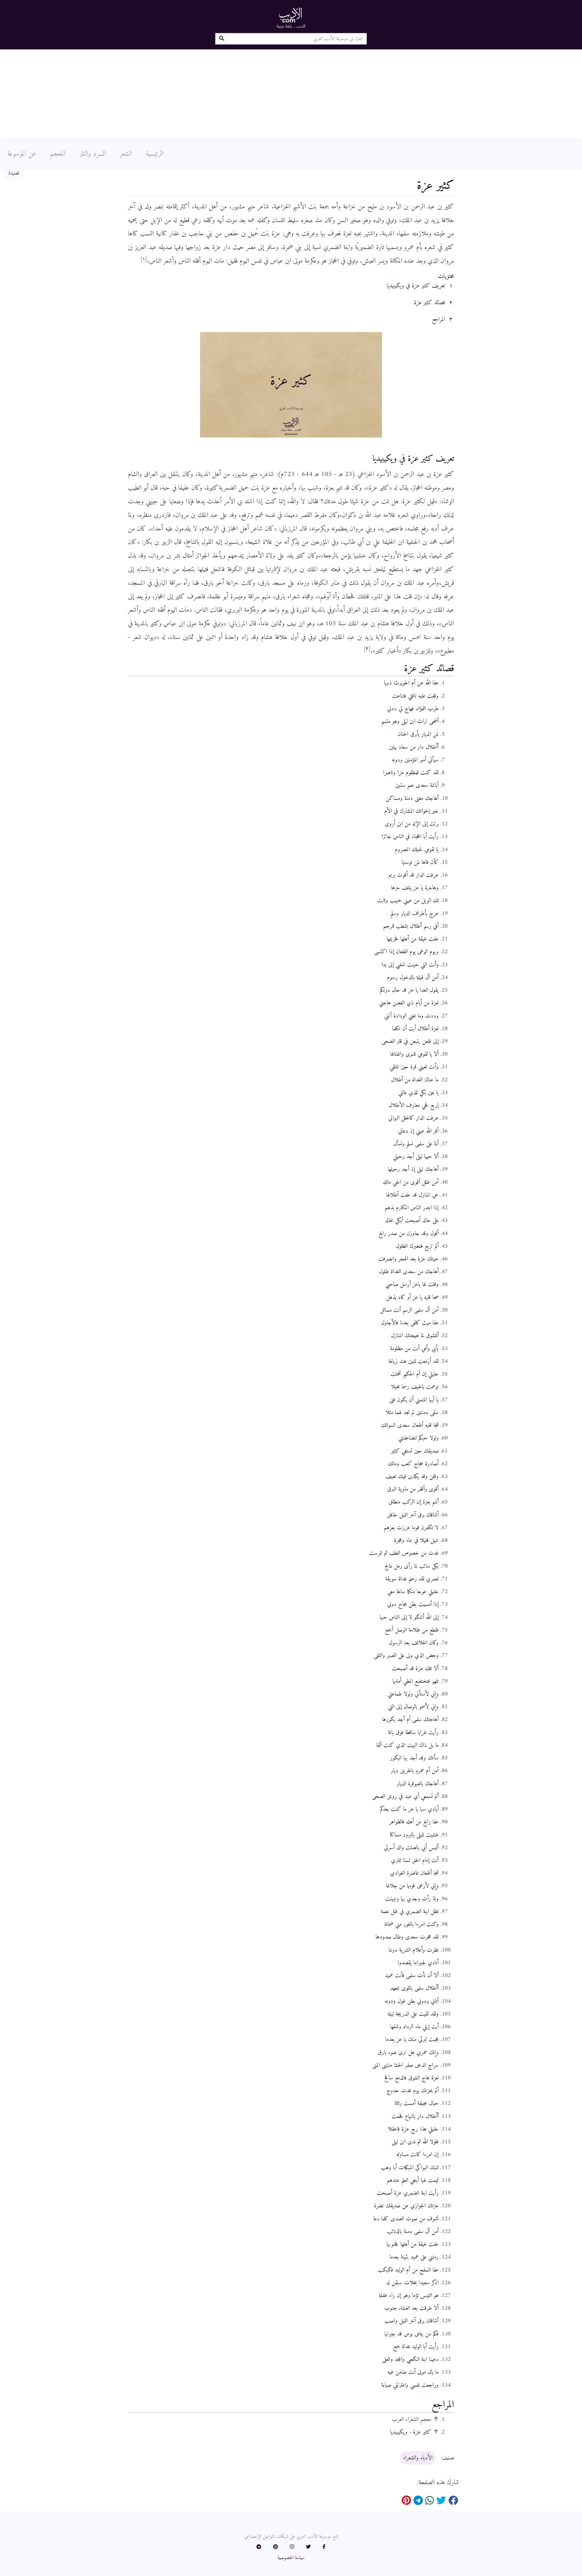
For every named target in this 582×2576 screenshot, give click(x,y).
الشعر (126, 154)
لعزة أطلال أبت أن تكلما (415, 1029)
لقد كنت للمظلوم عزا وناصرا (411, 773)
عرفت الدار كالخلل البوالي (413, 1118)
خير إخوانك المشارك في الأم (411, 811)
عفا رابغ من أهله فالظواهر (414, 1822)
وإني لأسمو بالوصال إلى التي (413, 1707)
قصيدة (14, 173)
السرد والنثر (93, 154)
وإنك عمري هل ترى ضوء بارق (408, 2052)
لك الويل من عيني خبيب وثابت (408, 900)
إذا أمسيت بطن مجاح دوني (413, 1604)
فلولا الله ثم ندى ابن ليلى (415, 2142)
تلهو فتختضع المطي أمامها (416, 1681)
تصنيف (448, 2458)
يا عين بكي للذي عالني (418, 1093)
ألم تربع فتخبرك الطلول (417, 1246)
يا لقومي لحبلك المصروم (417, 850)
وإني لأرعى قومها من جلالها (412, 1886)
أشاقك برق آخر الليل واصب (412, 2321)
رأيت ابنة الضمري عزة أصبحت (408, 2193)
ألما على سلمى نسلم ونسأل (416, 1144)
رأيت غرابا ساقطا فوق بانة (413, 1732)
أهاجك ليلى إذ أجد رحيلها (413, 1169)
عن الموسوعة (22, 154)
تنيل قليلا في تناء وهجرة (416, 1540)
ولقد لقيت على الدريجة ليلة (413, 2014)
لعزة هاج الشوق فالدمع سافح (411, 2078)
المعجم (58, 154)
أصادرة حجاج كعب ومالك (413, 1464)
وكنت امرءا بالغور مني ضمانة (411, 1924)
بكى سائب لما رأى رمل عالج (412, 1566)
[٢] (367, 649)
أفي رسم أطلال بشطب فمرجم (411, 926)
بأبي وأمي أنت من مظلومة (414, 1349)
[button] (324, 2547)
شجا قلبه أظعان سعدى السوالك (410, 1425)
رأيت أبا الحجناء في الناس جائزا (410, 837)
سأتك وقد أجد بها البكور (414, 1758)
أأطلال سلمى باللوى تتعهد (414, 1988)
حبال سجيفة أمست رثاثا (417, 2103)
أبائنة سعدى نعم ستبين (417, 785)
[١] (144, 259)
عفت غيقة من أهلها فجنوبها (413, 2244)
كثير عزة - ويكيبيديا (411, 2432)
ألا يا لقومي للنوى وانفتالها (414, 1054)
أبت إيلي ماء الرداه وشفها (414, 2027)
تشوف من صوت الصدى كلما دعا (406, 2219)
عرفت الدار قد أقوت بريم (414, 875)
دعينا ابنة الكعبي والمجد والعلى (410, 2359)
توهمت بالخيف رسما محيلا (415, 1387)
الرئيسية (155, 154)
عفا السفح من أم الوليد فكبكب (408, 2270)
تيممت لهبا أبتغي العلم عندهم (413, 2180)
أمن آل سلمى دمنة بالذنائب (413, 2232)
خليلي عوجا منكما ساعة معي (413, 1592)
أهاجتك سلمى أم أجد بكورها (410, 1719)
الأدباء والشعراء (418, 2458)
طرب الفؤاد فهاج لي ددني (413, 709)
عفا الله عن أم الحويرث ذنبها (411, 683)
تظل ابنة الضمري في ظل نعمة (410, 1912)
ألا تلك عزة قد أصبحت (415, 1669)
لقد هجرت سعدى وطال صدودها (407, 1937)
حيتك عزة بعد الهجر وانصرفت (408, 1259)
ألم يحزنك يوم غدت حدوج (413, 2091)
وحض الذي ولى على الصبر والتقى (406, 1656)
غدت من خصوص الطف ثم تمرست (404, 1553)
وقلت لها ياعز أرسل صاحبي (412, 1284)
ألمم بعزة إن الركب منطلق (414, 1502)
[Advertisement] (291, 95)
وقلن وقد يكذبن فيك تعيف (412, 1476)
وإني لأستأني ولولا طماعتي (413, 1694)
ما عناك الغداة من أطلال (415, 1080)
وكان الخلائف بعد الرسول (414, 1643)
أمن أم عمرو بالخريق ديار (415, 1771)
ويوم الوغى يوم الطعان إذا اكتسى (406, 952)
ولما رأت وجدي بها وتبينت (412, 1899)
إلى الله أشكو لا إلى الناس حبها (409, 1617)
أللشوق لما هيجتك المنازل (415, 1336)
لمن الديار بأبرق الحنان (418, 734)
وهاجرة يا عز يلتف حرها (415, 888)
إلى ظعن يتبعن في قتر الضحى (410, 1041)
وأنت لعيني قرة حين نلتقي (414, 1067)
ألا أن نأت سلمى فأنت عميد (412, 1975)
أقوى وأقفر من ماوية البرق (413, 1489)
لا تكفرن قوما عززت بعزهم (411, 1528)
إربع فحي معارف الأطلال (414, 1105)
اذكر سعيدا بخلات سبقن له (413, 2283)
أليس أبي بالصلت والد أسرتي (411, 1848)
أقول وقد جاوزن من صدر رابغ (409, 1233)
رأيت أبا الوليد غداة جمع (416, 2347)
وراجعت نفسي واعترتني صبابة (410, 2385)
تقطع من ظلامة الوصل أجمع (412, 1630)
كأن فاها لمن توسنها (420, 862)
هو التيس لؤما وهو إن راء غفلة (409, 2295)
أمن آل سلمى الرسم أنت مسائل (409, 1310)
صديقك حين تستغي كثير (415, 1451)
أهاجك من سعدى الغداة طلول (409, 1272)
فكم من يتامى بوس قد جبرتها (411, 2334)
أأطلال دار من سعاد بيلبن (414, 747)
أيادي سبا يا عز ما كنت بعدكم (409, 1809)
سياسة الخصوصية (291, 2558)
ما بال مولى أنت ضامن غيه (413, 2372)
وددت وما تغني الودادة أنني (411, 1016)
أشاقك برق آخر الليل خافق (413, 1515)
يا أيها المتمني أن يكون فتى (414, 1400)
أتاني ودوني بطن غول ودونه (412, 2001)
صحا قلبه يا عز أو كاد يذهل (412, 1297)
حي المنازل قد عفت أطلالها (412, 1195)
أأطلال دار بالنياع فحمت (415, 2116)
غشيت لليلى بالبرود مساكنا (414, 1835)
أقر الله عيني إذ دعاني (418, 1131)
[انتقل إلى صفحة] (221, 39)
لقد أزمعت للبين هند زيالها (413, 1361)
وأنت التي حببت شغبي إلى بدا (410, 965)
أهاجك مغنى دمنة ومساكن (412, 798)
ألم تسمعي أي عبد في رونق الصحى (405, 1796)
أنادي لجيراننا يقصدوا (418, 1963)
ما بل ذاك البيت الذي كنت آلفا (407, 1745)
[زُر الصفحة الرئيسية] (291, 18)
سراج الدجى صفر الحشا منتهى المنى (405, 2065)
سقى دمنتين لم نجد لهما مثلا (412, 1413)
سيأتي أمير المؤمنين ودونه (415, 760)
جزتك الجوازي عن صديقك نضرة (406, 2206)
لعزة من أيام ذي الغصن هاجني (409, 1003)
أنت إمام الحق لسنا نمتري (415, 1860)
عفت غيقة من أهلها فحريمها (413, 939)
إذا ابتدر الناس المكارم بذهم (412, 1208)
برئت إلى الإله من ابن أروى (412, 824)
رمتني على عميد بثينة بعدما (414, 2257)
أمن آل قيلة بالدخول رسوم (413, 977)
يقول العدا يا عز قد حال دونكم (409, 990)
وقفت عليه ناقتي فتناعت (415, 696)
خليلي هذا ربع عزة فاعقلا (413, 2129)
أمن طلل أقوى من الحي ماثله (411, 1182)
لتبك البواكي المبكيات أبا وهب (410, 2168)
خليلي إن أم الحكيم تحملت (415, 1374)
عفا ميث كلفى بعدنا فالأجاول (410, 1323)
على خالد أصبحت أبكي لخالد (412, 1220)
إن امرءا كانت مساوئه (417, 2155)
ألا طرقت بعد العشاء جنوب (411, 2308)
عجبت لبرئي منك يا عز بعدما (412, 2039)
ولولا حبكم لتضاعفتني (418, 1438)
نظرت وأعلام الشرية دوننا (414, 1950)
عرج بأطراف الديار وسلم (415, 914)
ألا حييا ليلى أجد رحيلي (416, 1157)
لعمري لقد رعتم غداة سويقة (412, 1579)
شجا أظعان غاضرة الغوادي (414, 1873)
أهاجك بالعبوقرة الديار (418, 1784)
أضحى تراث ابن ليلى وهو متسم (410, 721)
